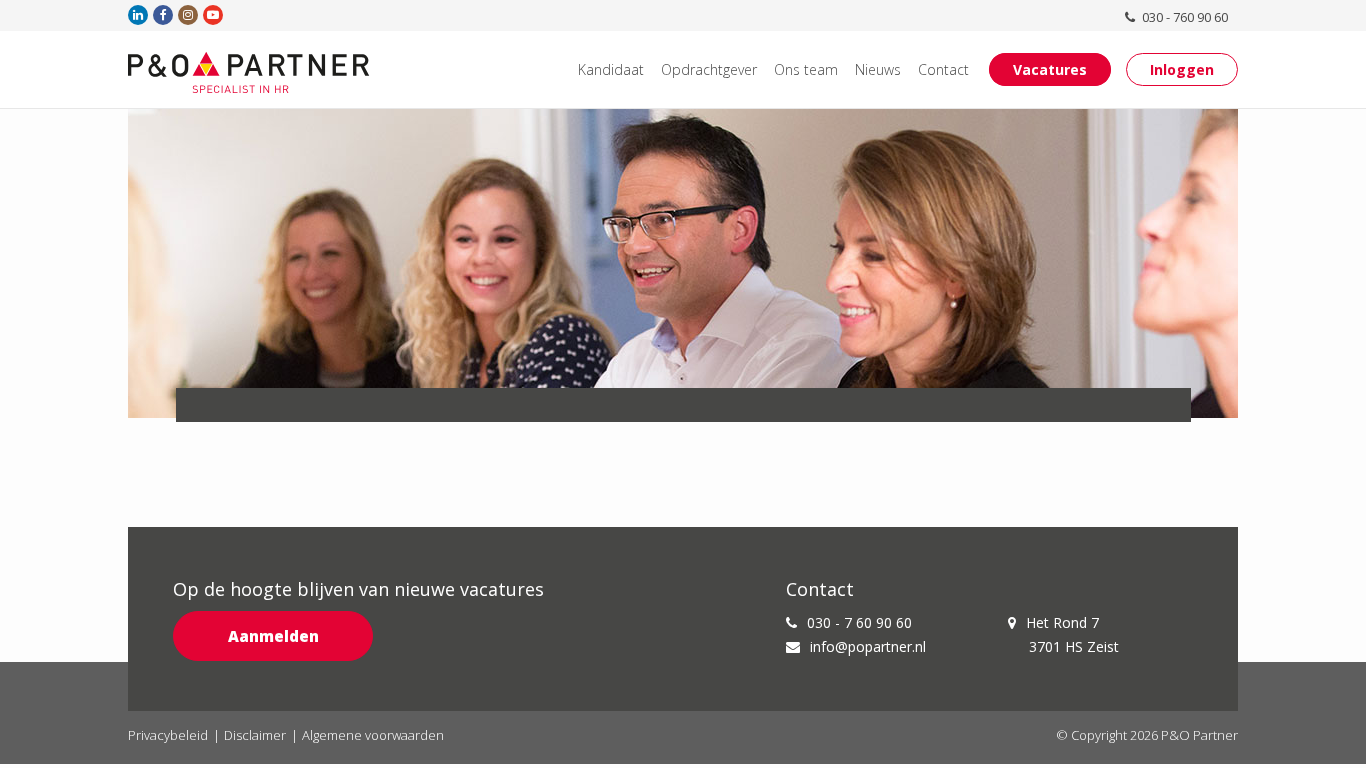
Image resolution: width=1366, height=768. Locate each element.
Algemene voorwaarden (373, 735)
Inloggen (1182, 69)
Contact (943, 69)
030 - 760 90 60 (1183, 17)
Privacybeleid (168, 735)
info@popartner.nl (868, 646)
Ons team (806, 69)
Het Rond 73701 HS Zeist (1072, 634)
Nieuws (878, 69)
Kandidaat (611, 69)
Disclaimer (255, 735)
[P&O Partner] (249, 72)
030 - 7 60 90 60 (859, 622)
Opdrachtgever (709, 69)
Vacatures (1050, 69)
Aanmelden (273, 636)
